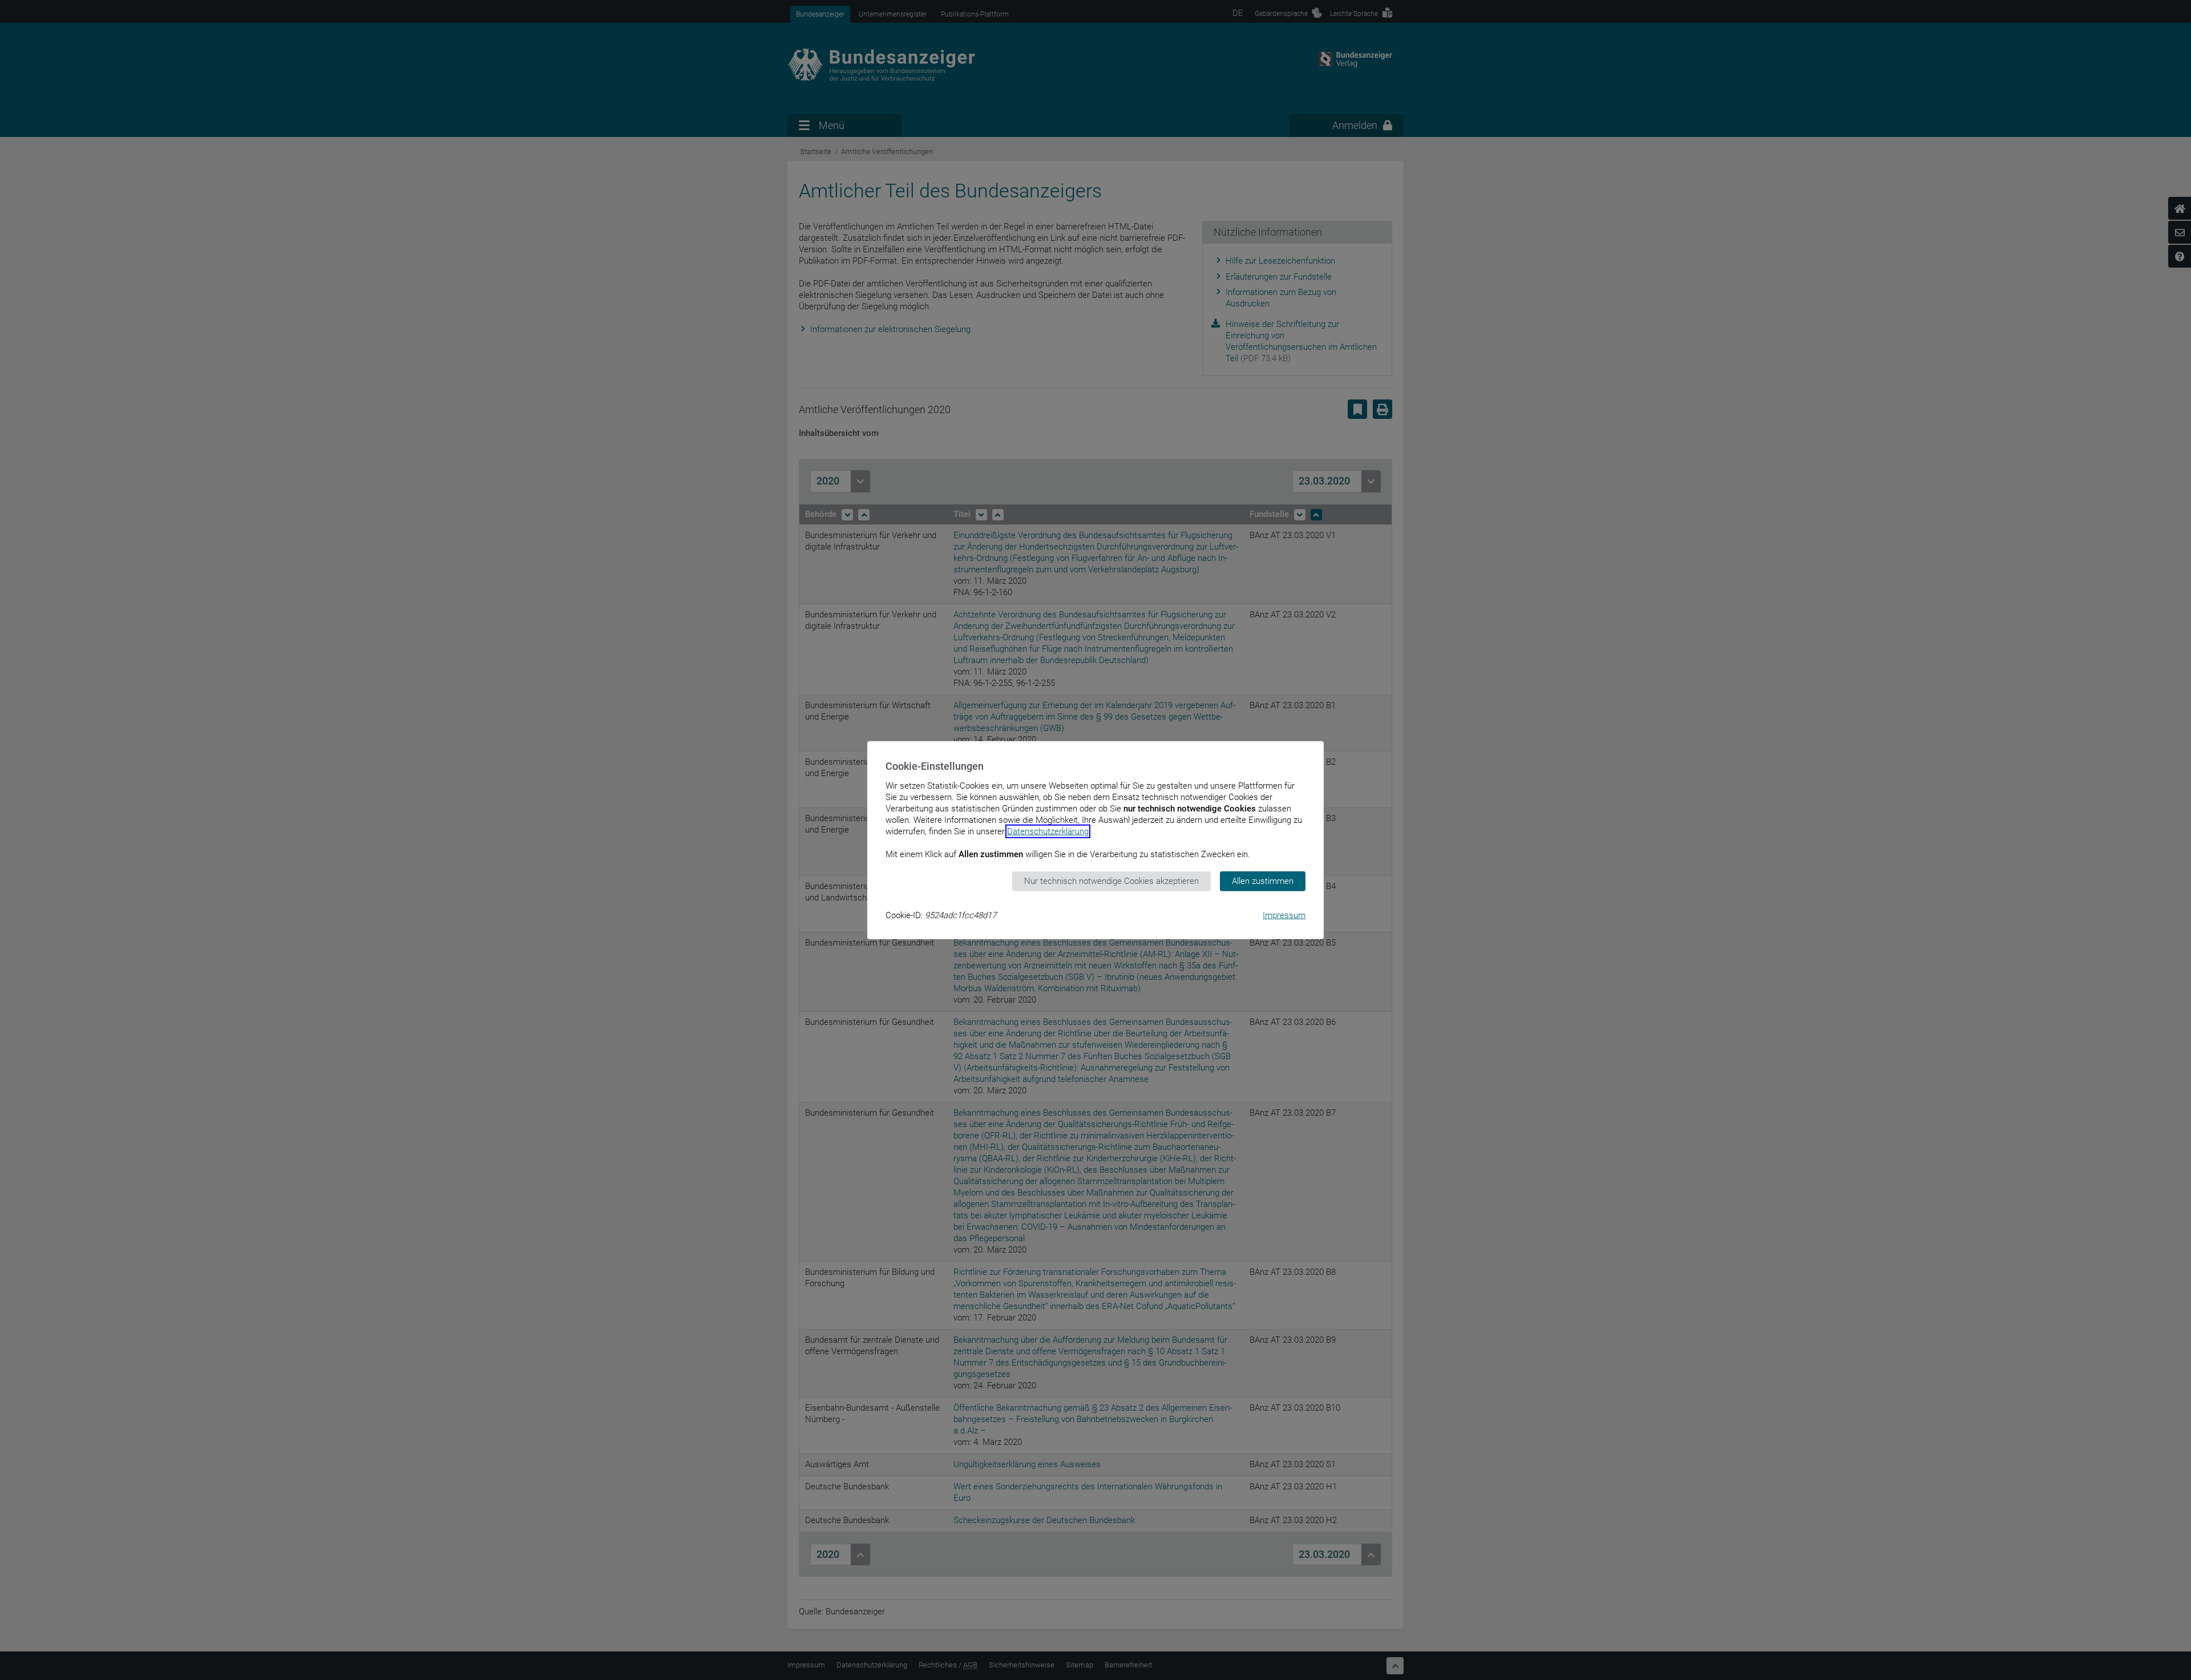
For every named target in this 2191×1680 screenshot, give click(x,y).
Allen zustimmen (1263, 881)
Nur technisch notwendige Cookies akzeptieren (1111, 881)
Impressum (1284, 915)
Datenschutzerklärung (1048, 831)
